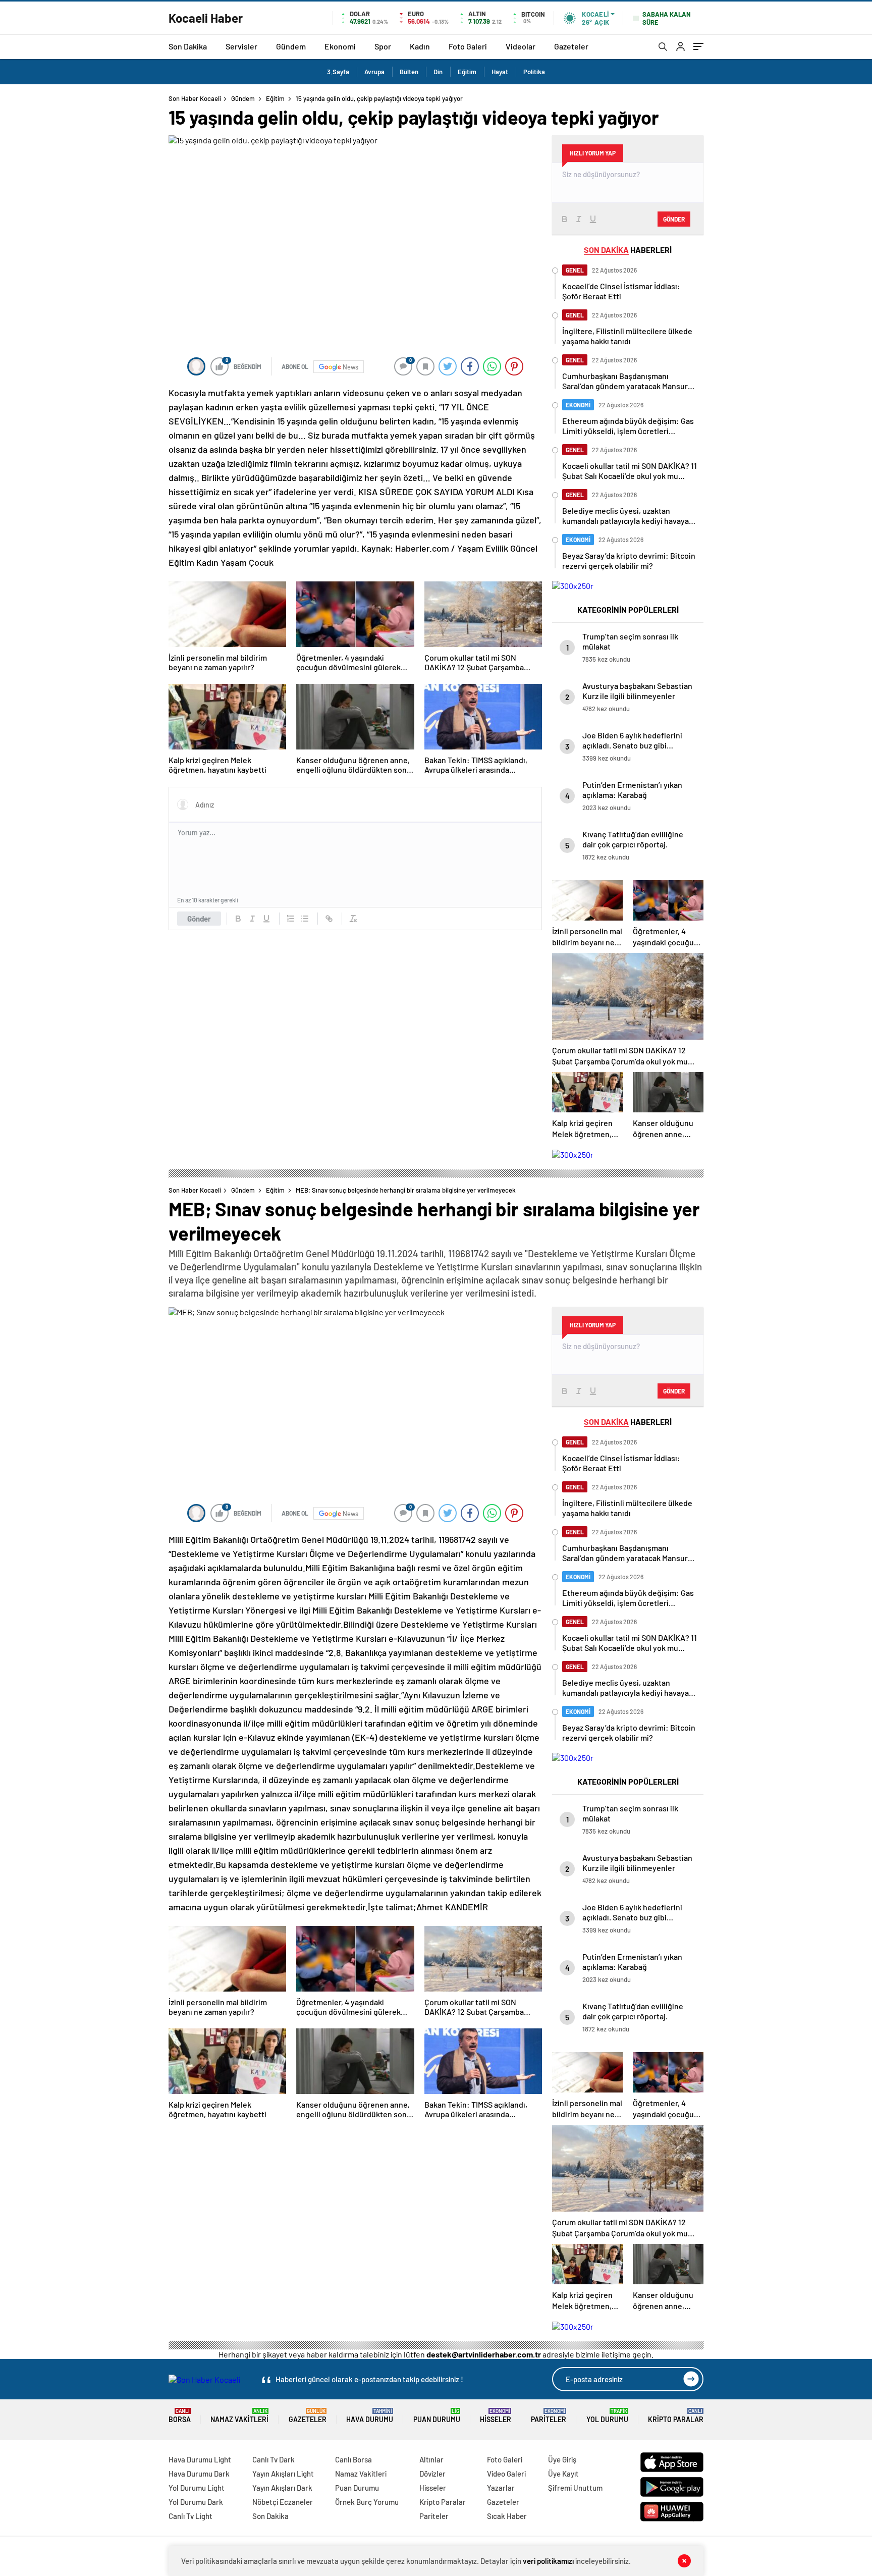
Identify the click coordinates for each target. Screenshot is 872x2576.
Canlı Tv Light (190, 2516)
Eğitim (467, 72)
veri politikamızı (548, 2561)
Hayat (500, 72)
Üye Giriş (562, 2459)
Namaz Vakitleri (239, 2416)
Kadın (420, 46)
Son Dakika (188, 46)
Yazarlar (501, 2488)
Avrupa (374, 72)
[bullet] (305, 919)
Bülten (409, 72)
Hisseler (496, 2416)
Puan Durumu (437, 2416)
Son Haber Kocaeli (195, 98)
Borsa (180, 2416)
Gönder (199, 919)
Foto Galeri (468, 46)
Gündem (291, 46)
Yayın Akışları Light (283, 2474)
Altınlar (431, 2459)
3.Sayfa (338, 72)
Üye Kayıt (563, 2474)
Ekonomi (340, 46)
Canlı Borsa (353, 2459)
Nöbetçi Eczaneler (283, 2502)
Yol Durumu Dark (196, 2502)
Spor (383, 46)
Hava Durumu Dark (199, 2474)
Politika (534, 72)
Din (438, 72)
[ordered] (291, 919)
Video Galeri (506, 2474)
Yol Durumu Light (197, 2488)
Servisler (241, 46)
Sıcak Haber (507, 2516)
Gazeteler (571, 46)
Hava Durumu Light (200, 2459)
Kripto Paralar (676, 2416)
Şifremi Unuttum (575, 2488)
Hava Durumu (370, 2416)
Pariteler (549, 2416)
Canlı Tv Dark (274, 2459)
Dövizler (432, 2474)
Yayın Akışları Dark (282, 2488)
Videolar (521, 46)
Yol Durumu (607, 2416)
